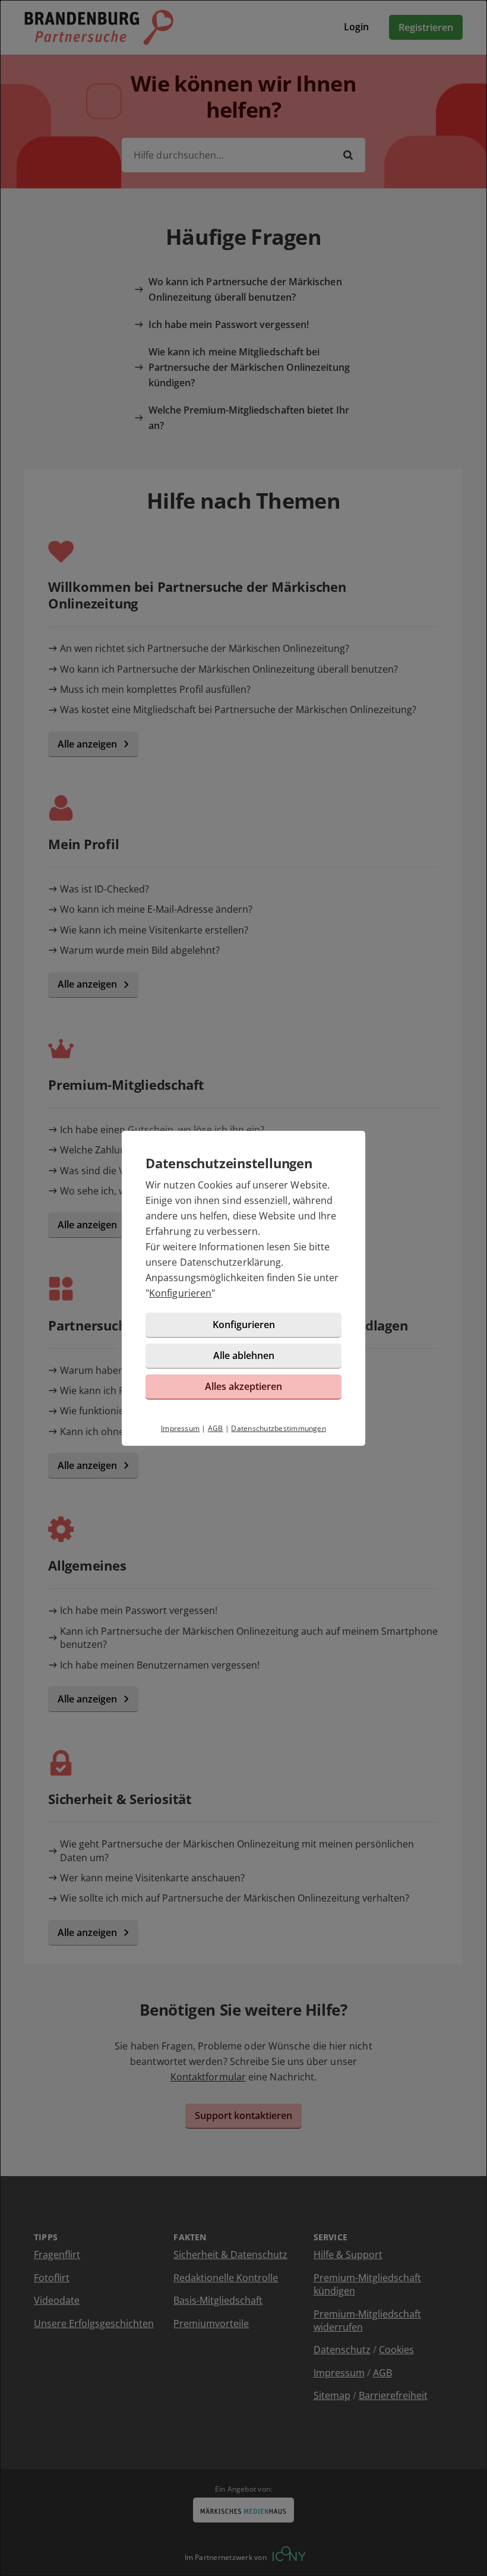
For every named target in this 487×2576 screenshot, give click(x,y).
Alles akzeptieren (243, 1386)
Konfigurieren (180, 1293)
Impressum (180, 1428)
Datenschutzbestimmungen (279, 1428)
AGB (216, 1428)
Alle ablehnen (244, 1355)
